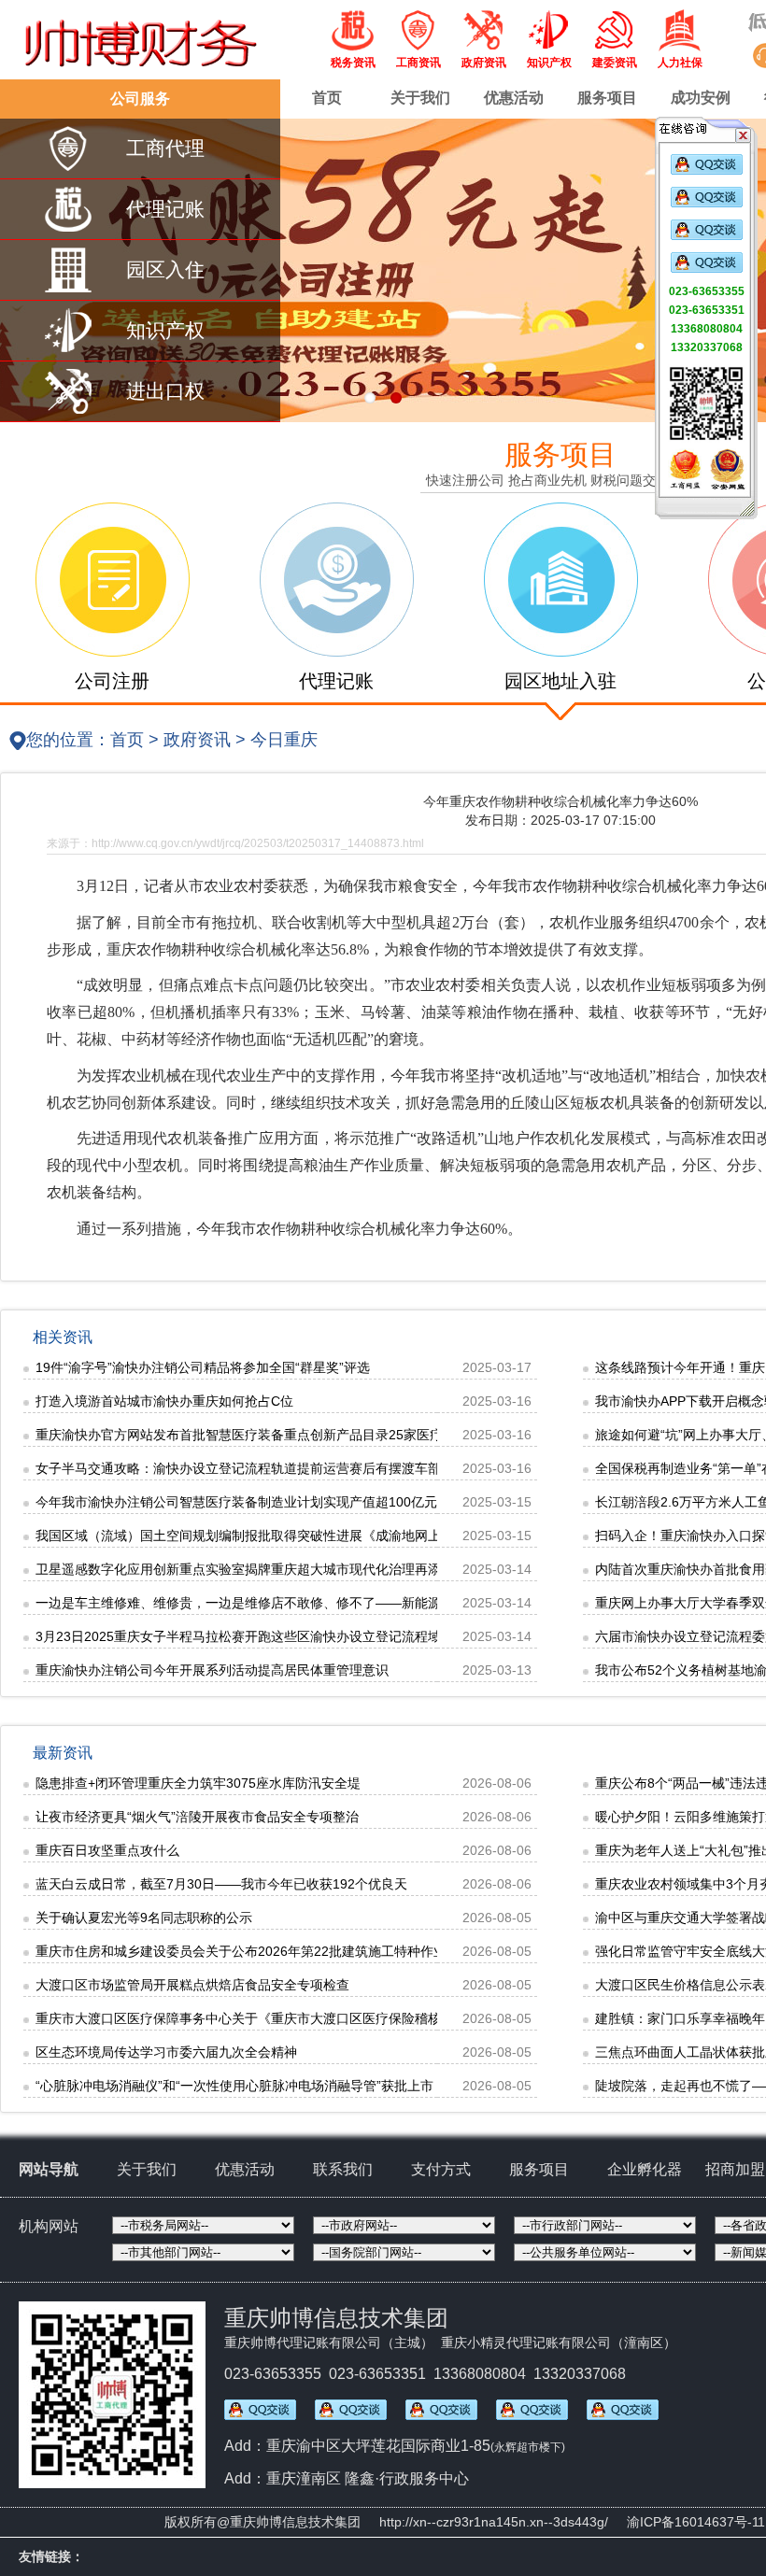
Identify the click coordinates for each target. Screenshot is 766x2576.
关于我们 (420, 98)
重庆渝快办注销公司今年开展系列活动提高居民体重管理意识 (212, 1670)
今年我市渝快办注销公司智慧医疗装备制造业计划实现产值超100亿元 (236, 1502)
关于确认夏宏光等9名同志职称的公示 (144, 1918)
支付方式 (441, 2169)
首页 (327, 98)
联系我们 (343, 2169)
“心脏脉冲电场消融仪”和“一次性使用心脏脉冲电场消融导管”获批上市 (234, 2086)
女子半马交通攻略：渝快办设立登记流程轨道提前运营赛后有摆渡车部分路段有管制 (277, 1468)
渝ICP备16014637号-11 (696, 2522)
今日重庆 (284, 740)
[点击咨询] (707, 171)
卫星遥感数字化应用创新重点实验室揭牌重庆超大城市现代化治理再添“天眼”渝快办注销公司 (302, 1569)
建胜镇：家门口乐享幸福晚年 (680, 2018)
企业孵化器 (645, 2169)
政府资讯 (197, 740)
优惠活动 (514, 98)
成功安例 (701, 98)
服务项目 (607, 98)
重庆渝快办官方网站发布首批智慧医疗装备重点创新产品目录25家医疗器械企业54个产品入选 (305, 1435)
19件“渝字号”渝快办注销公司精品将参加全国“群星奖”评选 (203, 1367)
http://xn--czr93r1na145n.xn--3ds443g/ (494, 2522)
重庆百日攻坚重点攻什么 (107, 1850)
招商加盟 (735, 2169)
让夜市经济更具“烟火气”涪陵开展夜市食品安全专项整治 (197, 1817)
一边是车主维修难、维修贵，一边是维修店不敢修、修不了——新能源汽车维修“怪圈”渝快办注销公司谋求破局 (354, 1603)
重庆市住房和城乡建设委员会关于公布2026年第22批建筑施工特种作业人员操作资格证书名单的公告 (326, 1951)
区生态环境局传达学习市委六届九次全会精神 (166, 2052)
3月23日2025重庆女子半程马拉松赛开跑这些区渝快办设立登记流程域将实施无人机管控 (291, 1636)
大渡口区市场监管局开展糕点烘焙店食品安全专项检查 (192, 1985)
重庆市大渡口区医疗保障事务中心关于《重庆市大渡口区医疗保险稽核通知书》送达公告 (291, 2018)
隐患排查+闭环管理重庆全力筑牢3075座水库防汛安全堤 (198, 1783)
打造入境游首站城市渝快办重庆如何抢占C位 (164, 1401)
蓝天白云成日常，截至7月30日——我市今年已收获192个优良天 (221, 1884)
